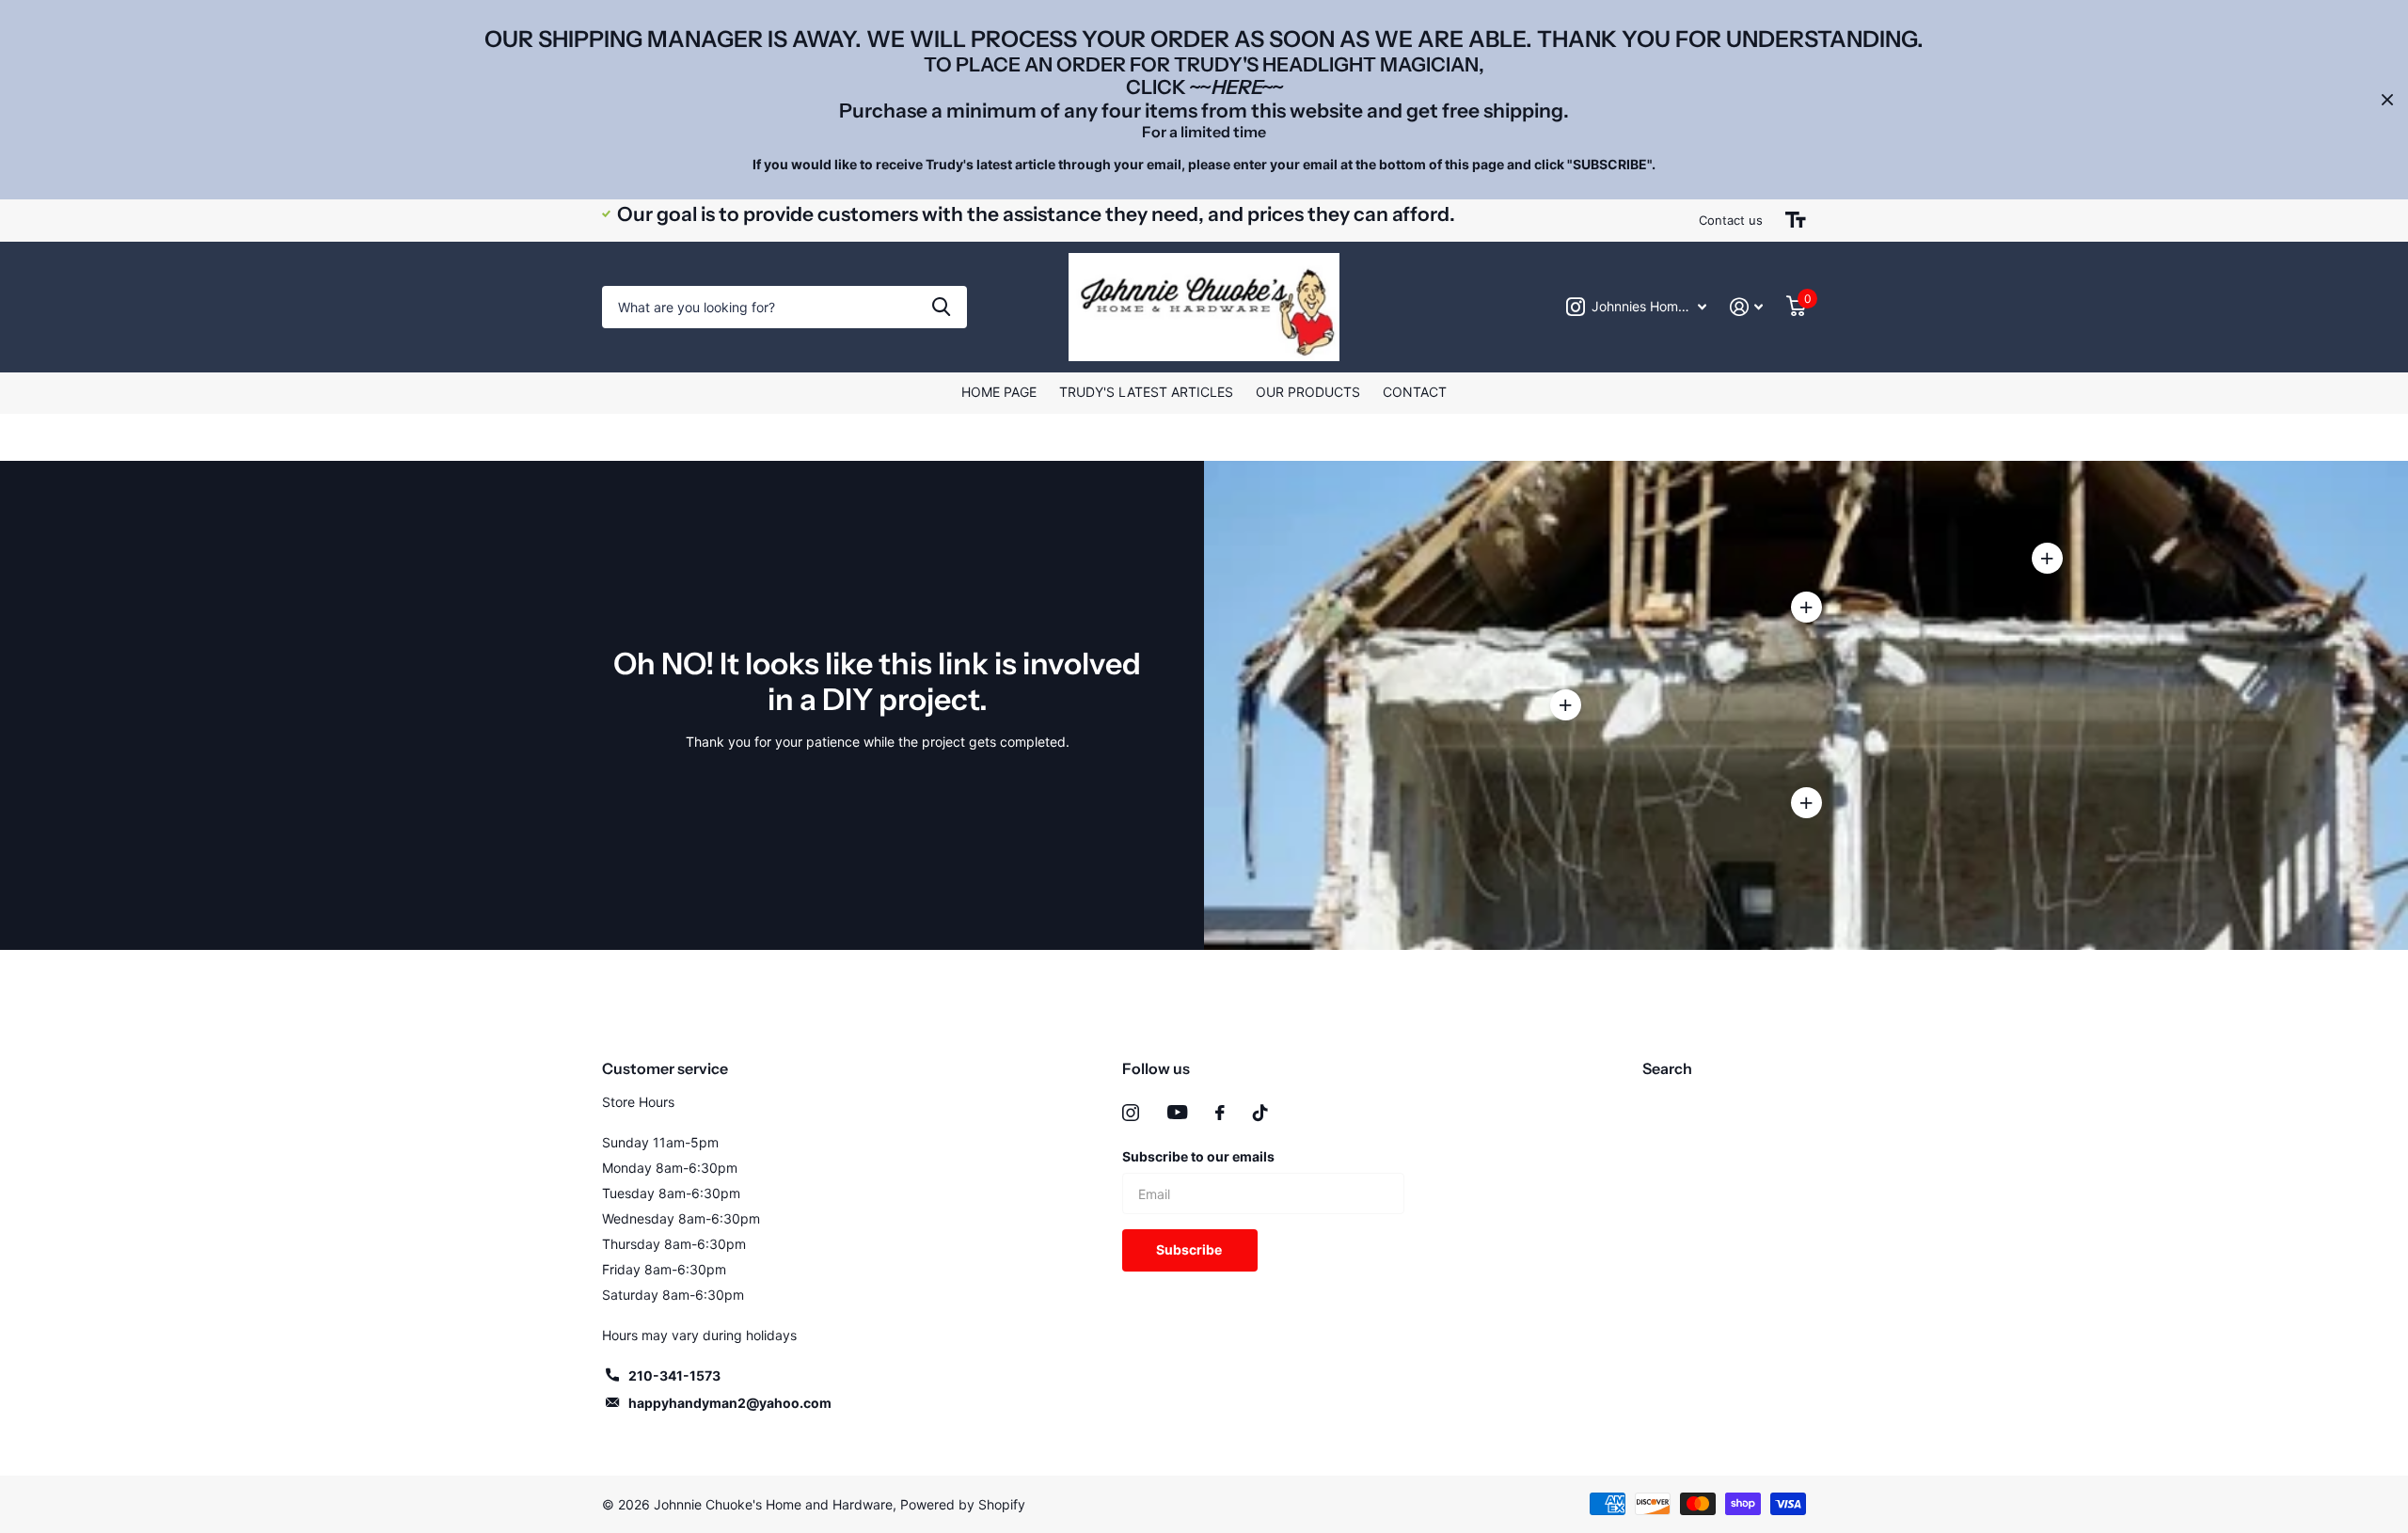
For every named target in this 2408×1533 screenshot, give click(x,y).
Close (2387, 100)
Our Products (1308, 392)
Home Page (999, 392)
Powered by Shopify (963, 1504)
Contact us (1731, 220)
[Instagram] (1131, 1113)
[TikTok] (1260, 1113)
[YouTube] (1177, 1112)
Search (1667, 1068)
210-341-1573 (674, 1375)
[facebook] (1220, 1113)
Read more (1806, 608)
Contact (1415, 392)
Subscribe (1190, 1249)
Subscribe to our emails (1198, 1156)
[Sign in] (1747, 307)
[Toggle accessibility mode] (1796, 220)
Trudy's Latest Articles (1146, 392)
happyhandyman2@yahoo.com (730, 1403)
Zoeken (941, 307)
